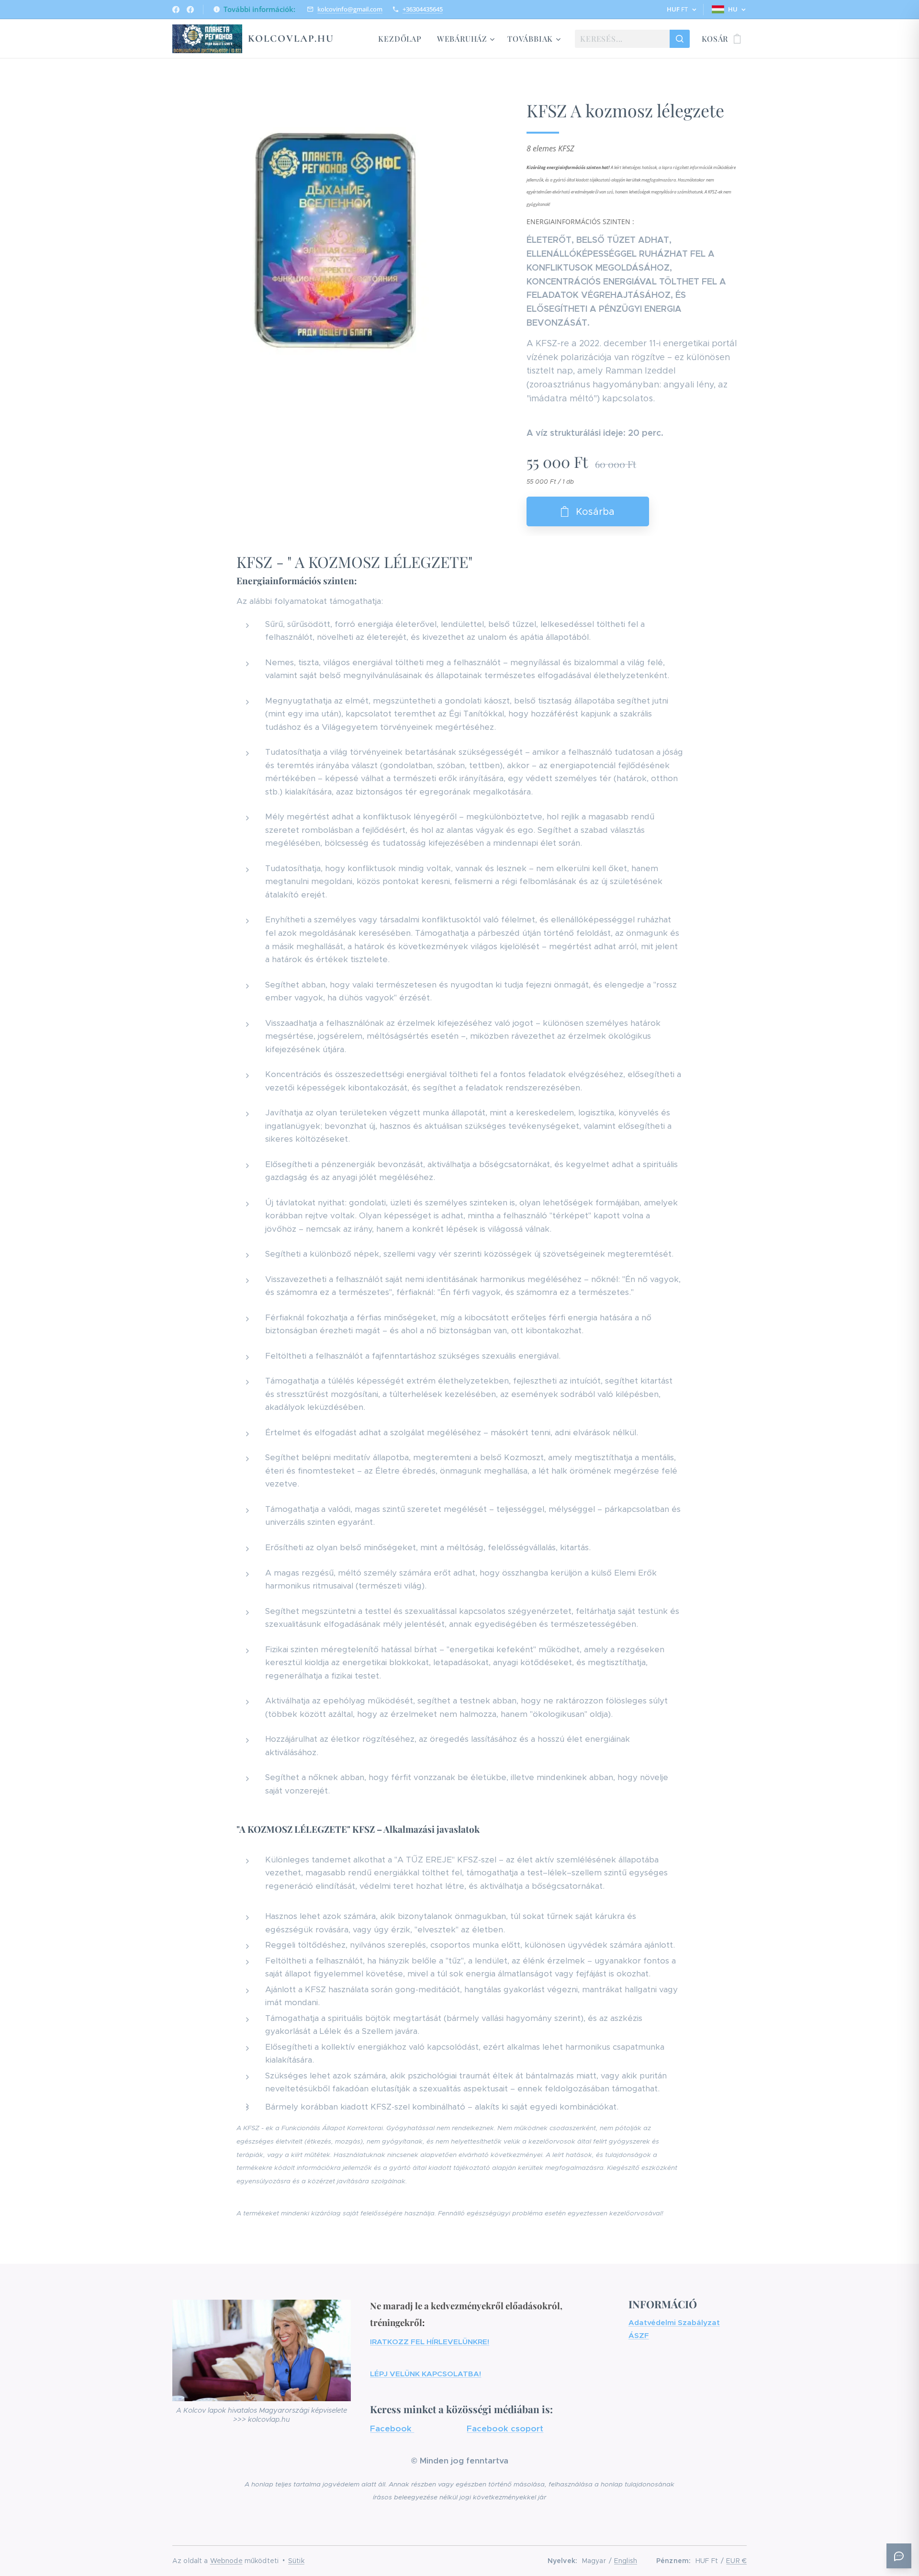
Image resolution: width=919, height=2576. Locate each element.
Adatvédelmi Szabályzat (674, 2322)
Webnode (226, 2561)
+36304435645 (423, 9)
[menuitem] (402, 39)
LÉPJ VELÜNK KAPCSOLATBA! (426, 2374)
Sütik (296, 2561)
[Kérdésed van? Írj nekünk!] (899, 2556)
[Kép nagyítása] (335, 240)
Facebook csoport (505, 2428)
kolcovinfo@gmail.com (350, 9)
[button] (681, 10)
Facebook (392, 2428)
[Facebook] (176, 10)
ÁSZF (639, 2335)
